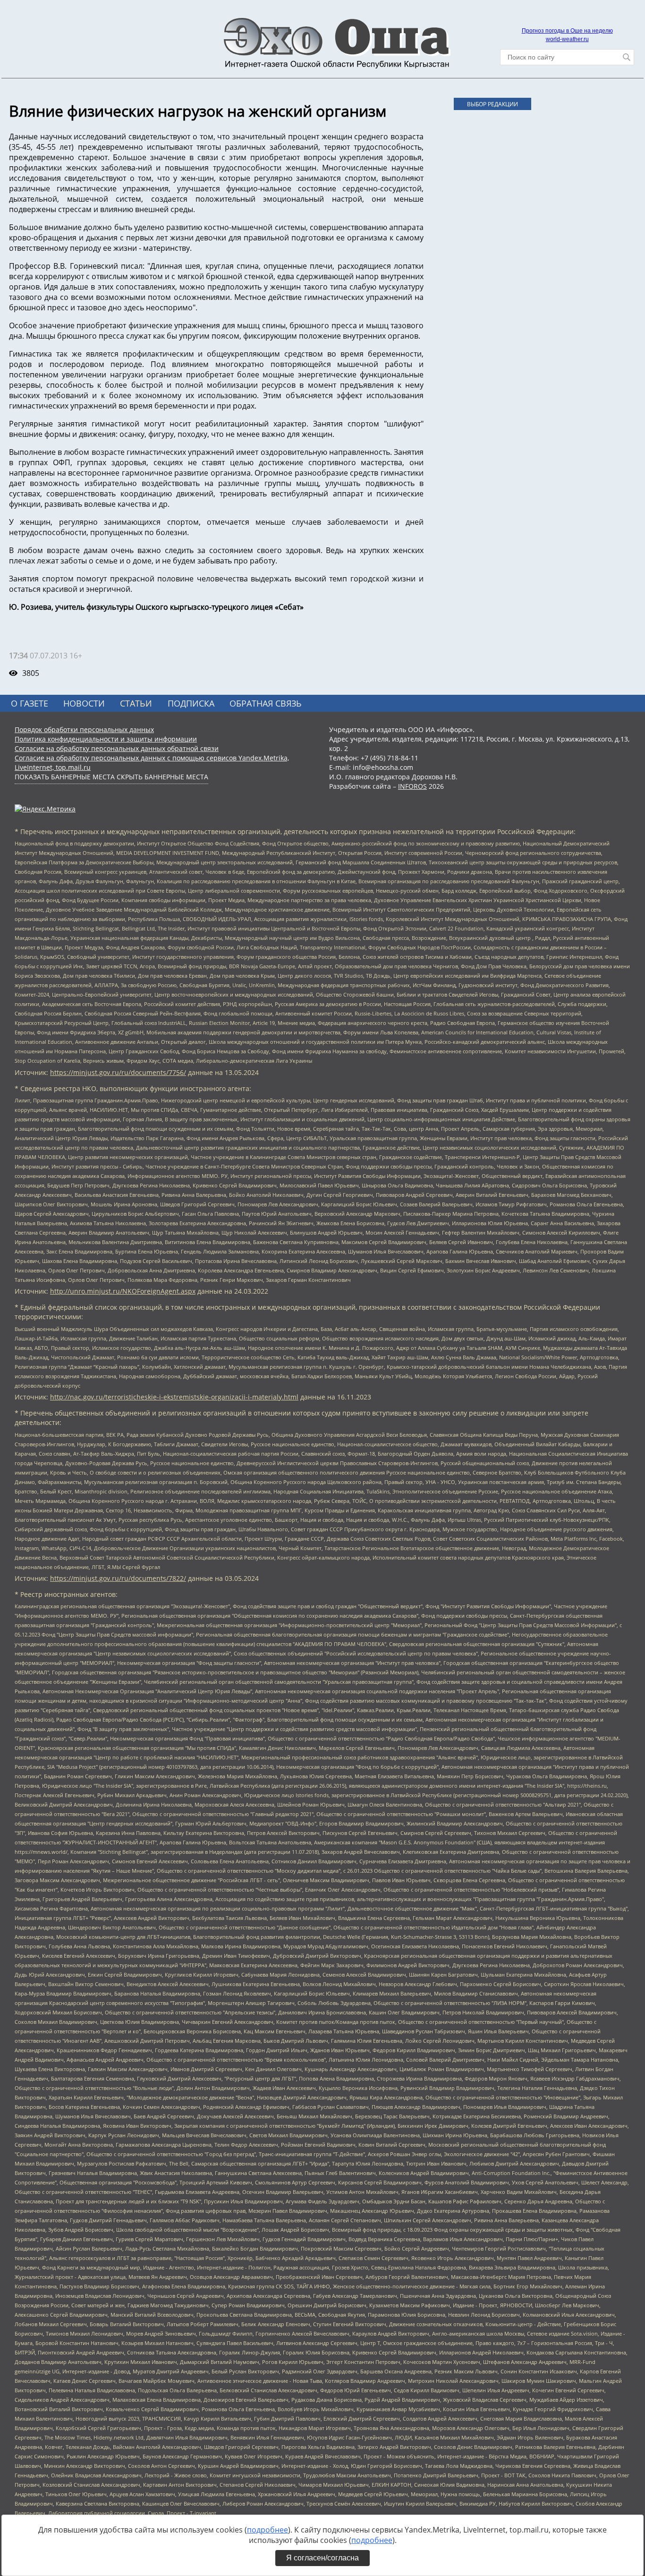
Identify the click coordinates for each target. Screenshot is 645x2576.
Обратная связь (266, 703)
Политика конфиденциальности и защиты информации (106, 739)
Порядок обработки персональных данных (84, 729)
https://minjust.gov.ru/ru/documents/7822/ (118, 1578)
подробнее (267, 2530)
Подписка (191, 703)
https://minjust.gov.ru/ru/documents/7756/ (118, 1072)
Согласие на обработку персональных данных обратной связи (117, 748)
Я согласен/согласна (322, 2558)
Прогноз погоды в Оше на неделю (567, 31)
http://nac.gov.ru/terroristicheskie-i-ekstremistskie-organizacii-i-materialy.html (174, 1397)
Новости (84, 703)
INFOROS (412, 786)
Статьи (136, 703)
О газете (30, 703)
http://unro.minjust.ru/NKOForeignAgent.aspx (123, 1291)
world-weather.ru (567, 39)
